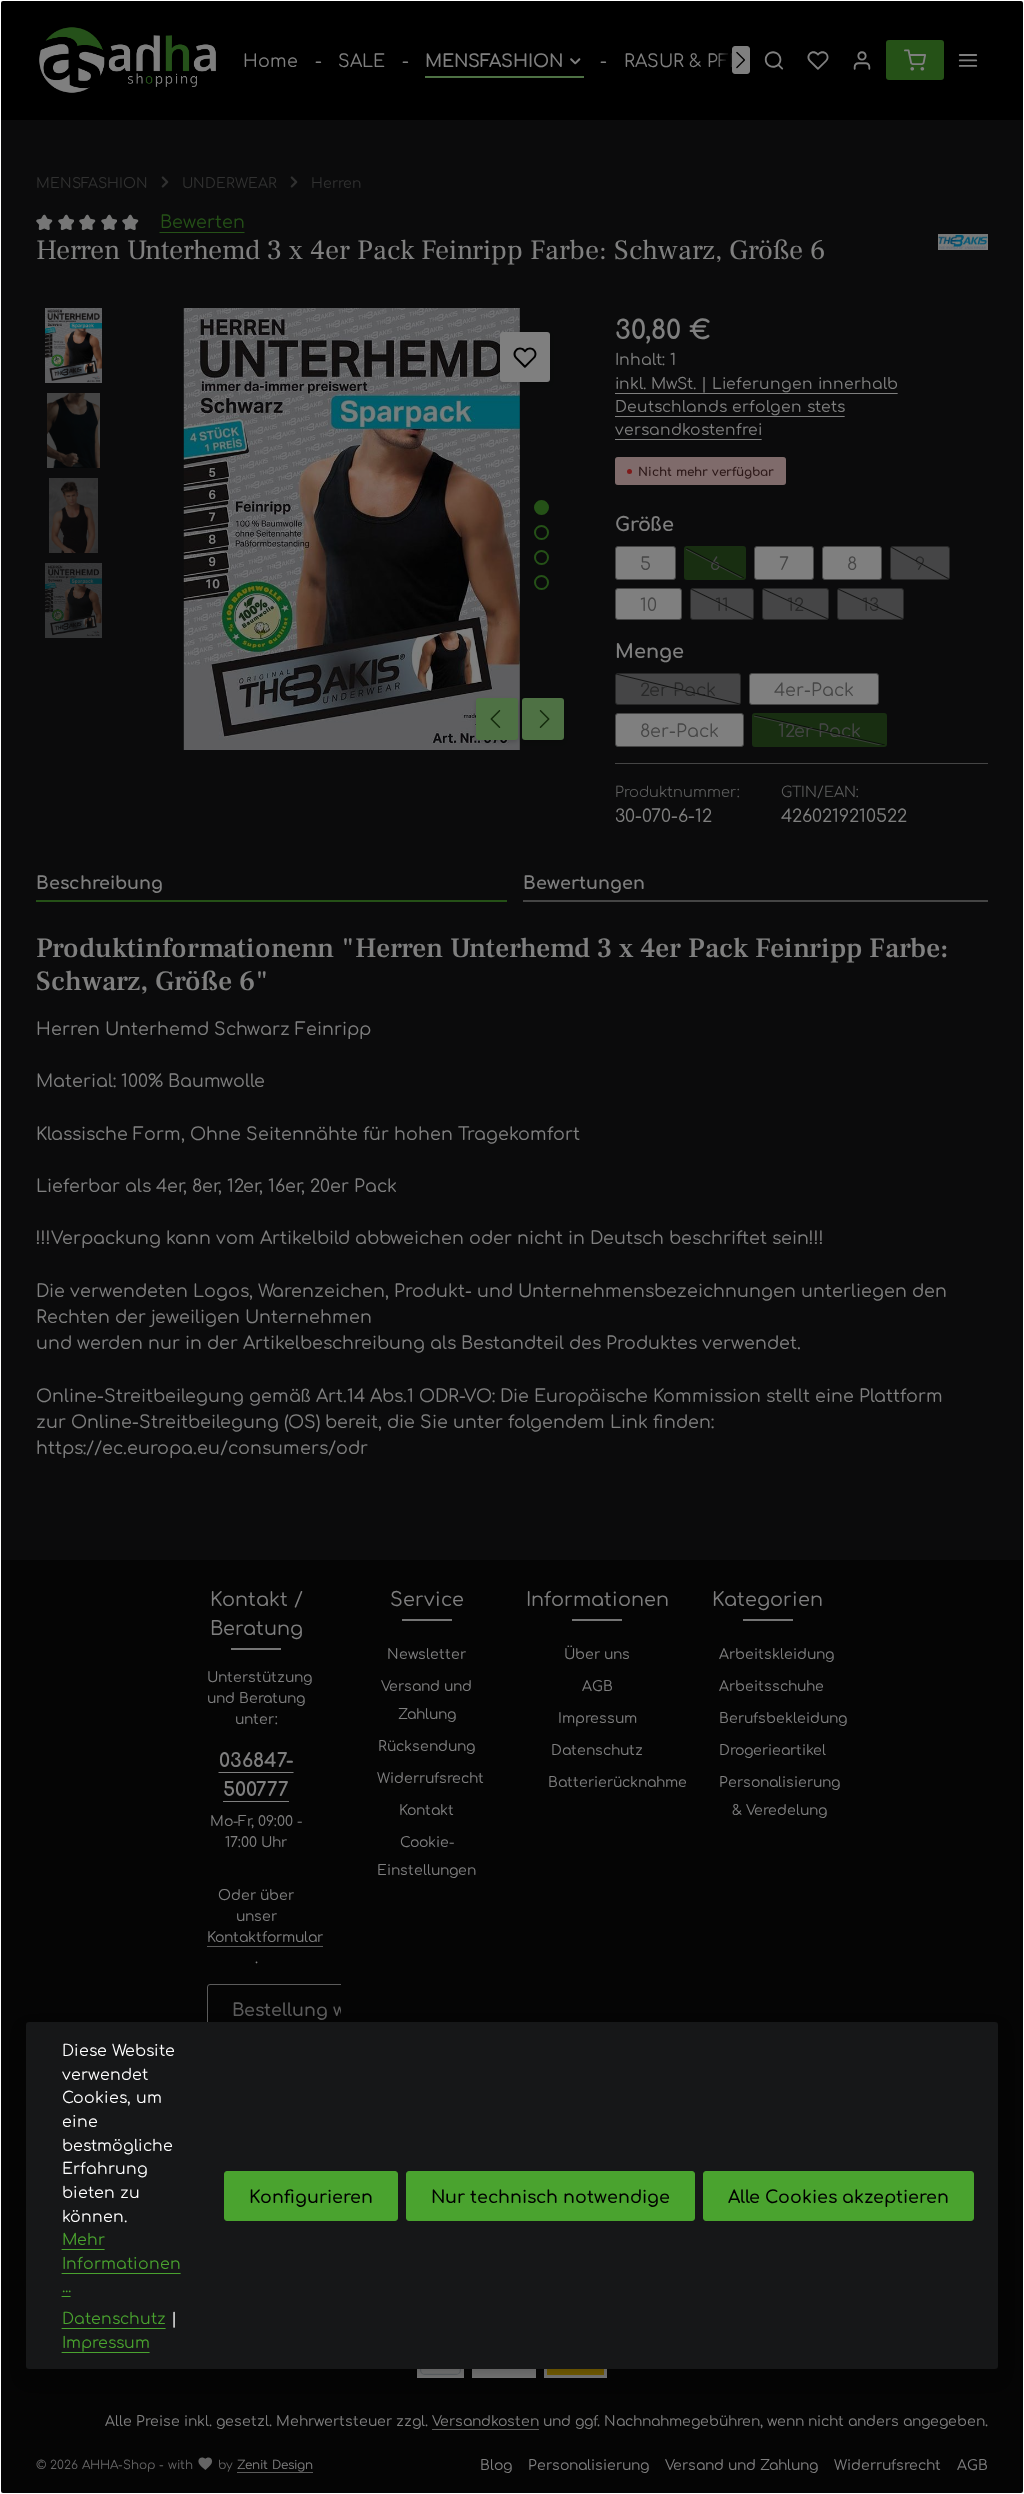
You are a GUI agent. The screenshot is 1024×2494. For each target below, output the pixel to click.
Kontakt (426, 1809)
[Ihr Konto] (862, 60)
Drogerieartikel (772, 1749)
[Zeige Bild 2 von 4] (541, 532)
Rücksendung (426, 1745)
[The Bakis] (963, 250)
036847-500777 (256, 1773)
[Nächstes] (741, 60)
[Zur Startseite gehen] (127, 60)
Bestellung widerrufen (331, 2008)
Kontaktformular (265, 1936)
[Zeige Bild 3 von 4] (541, 557)
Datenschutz (597, 1749)
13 (883, 606)
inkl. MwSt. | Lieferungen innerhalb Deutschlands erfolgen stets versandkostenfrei (756, 406)
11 (734, 606)
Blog (496, 2464)
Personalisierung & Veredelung (779, 1795)
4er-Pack (814, 688)
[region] (305, 529)
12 (808, 606)
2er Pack (690, 691)
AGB (597, 1685)
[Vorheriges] (497, 719)
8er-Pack (679, 729)
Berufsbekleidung (783, 1717)
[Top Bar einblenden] (968, 60)
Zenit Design (275, 2464)
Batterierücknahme (617, 1781)
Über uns (597, 1653)
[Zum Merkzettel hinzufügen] (525, 357)
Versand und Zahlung (426, 1699)
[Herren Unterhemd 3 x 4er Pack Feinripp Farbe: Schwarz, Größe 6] (352, 529)
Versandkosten (485, 2420)
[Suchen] (774, 60)
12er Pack (832, 732)
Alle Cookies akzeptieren (838, 2195)
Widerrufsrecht (430, 1777)
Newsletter (426, 1653)
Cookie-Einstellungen (426, 1855)
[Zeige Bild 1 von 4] (541, 507)
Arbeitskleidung (776, 1653)
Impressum (597, 1717)
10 (648, 603)
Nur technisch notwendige (550, 2195)
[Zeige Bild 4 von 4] (541, 582)
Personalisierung (588, 2464)
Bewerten (202, 220)
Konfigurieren (311, 2195)
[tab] (271, 883)
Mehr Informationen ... (121, 2262)
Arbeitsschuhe (771, 1685)
